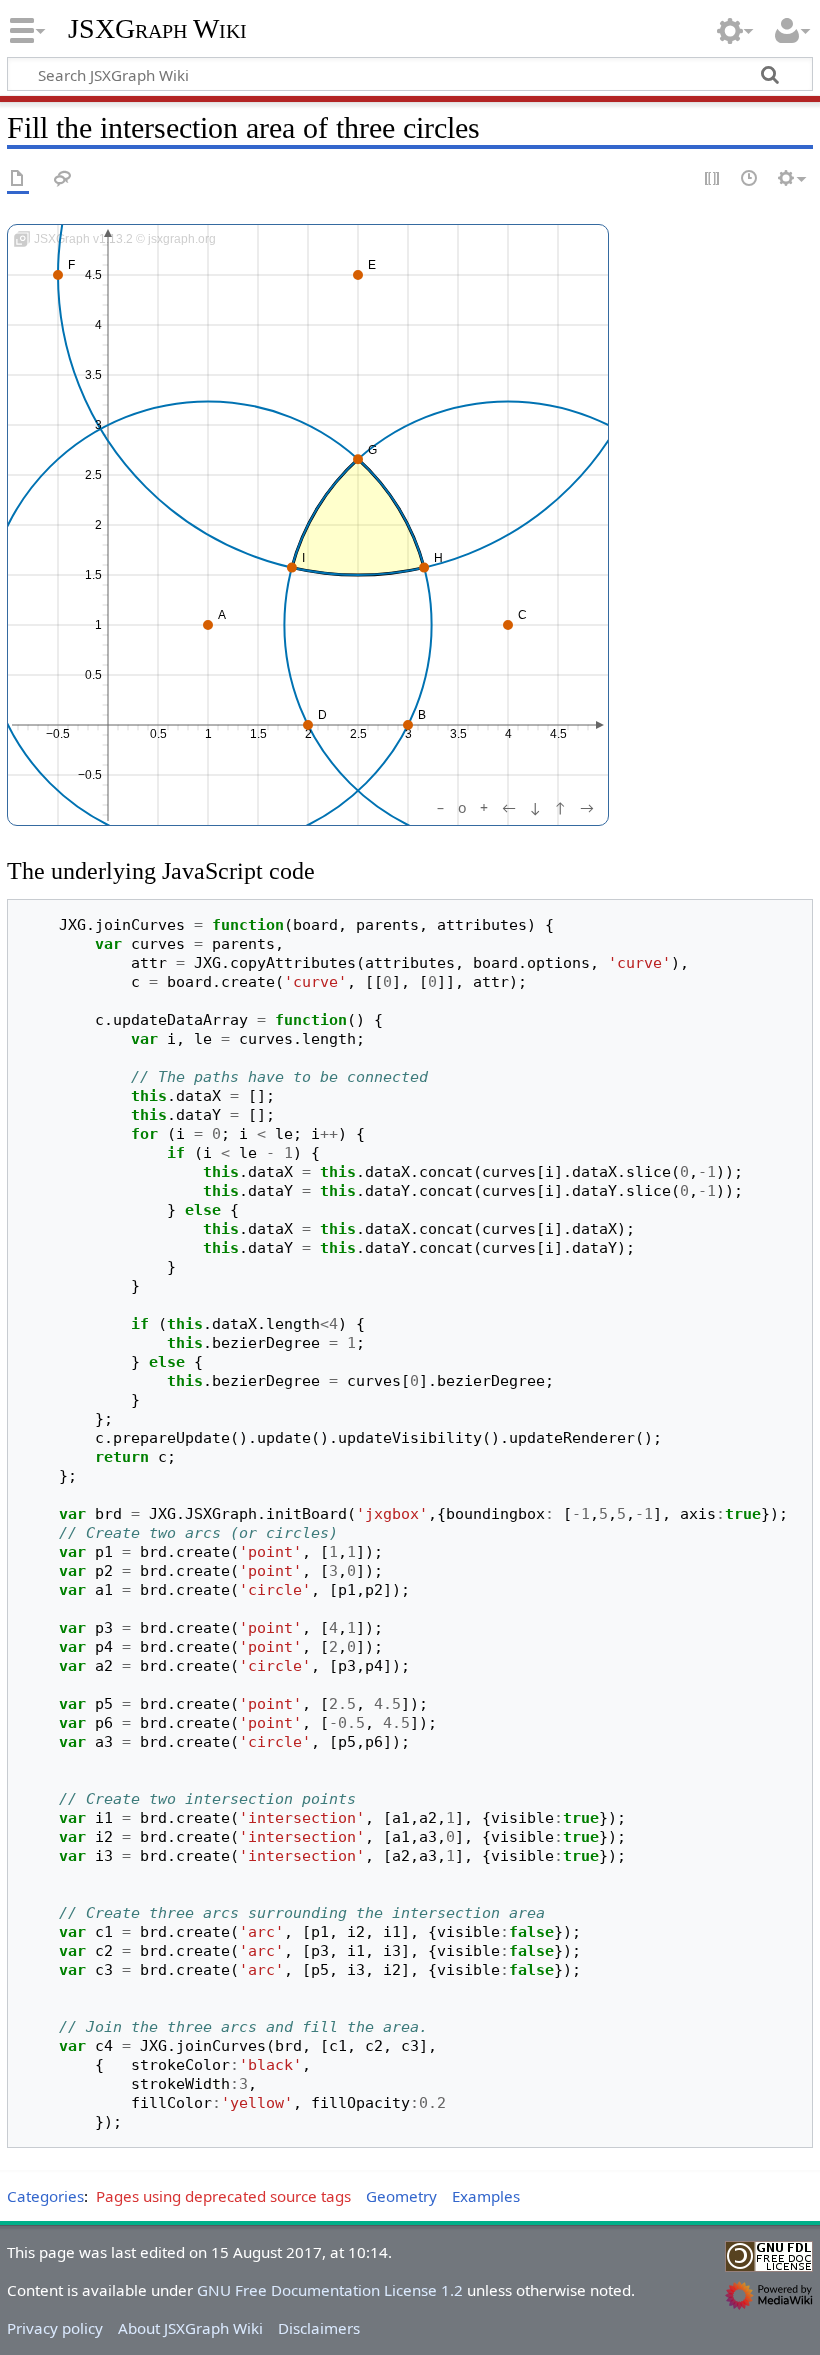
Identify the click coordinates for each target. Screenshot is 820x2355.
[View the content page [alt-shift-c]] (18, 179)
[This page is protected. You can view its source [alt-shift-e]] (713, 179)
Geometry (401, 2196)
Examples (486, 2196)
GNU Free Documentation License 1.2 (330, 2290)
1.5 (257, 735)
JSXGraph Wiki (157, 29)
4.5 (557, 735)
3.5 (457, 735)
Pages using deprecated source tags (223, 2196)
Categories (45, 2196)
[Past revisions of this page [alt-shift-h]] (750, 179)
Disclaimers (319, 2328)
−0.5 (58, 735)
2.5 (357, 735)
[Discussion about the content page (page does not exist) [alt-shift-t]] (63, 179)
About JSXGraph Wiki (190, 2328)
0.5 (157, 735)
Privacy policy (55, 2328)
